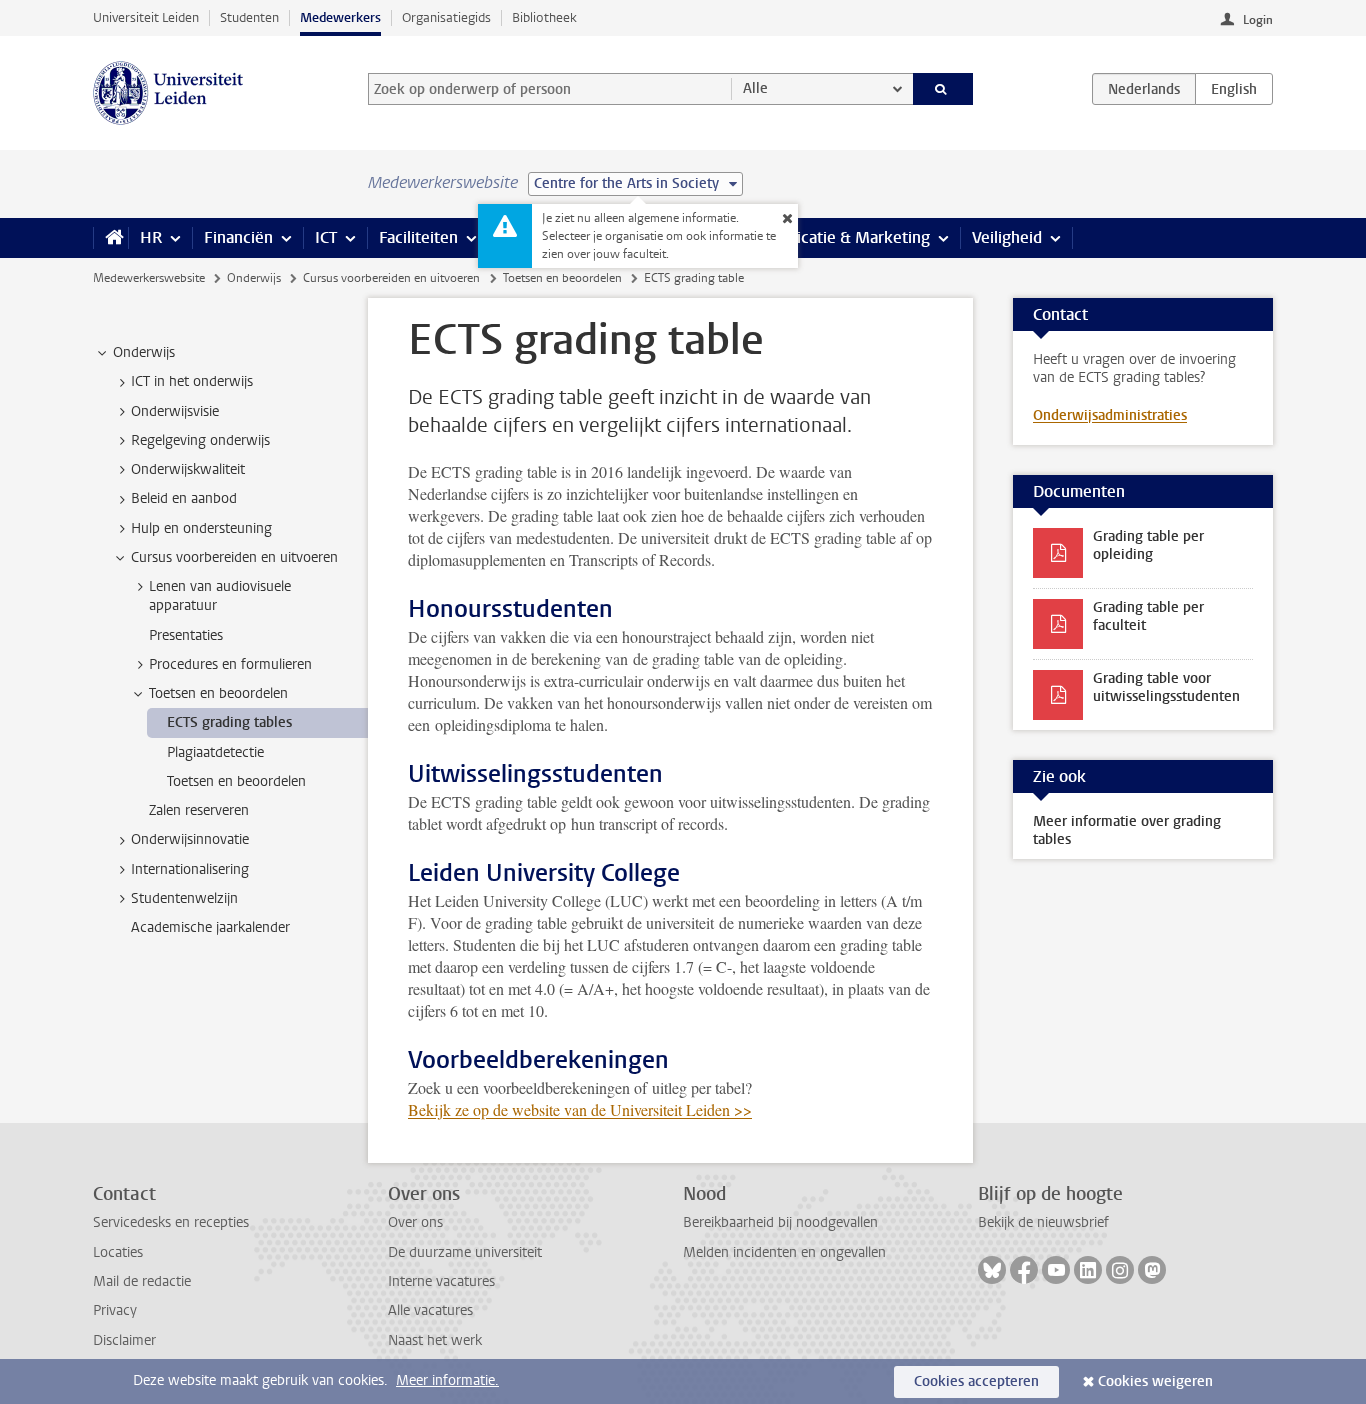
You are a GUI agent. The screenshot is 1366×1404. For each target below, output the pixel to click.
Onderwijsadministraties (1110, 415)
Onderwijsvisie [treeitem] (175, 411)
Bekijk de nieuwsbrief (1043, 1222)
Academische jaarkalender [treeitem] (210, 927)
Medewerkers (340, 17)
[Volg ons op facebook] (1024, 1270)
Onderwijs (254, 278)
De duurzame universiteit (465, 1252)
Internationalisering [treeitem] (190, 869)
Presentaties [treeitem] (186, 635)
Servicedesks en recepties (171, 1222)
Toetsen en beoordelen (562, 278)
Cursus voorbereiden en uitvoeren (391, 278)
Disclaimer (124, 1340)
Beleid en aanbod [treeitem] (184, 498)
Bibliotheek (544, 17)
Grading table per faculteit (1148, 616)
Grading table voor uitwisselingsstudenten (1166, 687)
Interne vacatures (441, 1281)
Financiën (238, 237)
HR (151, 237)
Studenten (249, 17)
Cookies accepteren (976, 1381)
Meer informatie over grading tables (1127, 830)
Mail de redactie (142, 1281)
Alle (755, 88)
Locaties (118, 1252)
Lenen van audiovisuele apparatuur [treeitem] (220, 596)
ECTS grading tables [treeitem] (229, 722)
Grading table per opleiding (1148, 545)
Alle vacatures (430, 1310)
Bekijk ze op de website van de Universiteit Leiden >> (580, 1109)
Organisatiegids (446, 17)
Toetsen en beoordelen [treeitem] (218, 693)
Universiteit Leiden (146, 17)
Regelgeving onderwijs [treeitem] (200, 440)
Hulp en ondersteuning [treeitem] (201, 528)
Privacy (115, 1310)
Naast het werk (435, 1340)
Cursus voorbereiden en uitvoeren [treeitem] (234, 557)
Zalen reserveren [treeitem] (199, 810)
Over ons (415, 1222)
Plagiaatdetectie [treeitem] (215, 752)
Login (1258, 20)
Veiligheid (1007, 237)
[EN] (1234, 89)
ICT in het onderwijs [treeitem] (192, 381)
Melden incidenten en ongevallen (784, 1252)
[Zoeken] (943, 89)
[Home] (110, 238)
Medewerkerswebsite (149, 278)
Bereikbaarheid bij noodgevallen (780, 1222)
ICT (326, 237)
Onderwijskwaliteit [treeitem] (188, 469)
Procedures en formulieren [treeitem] (230, 664)
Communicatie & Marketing (832, 237)
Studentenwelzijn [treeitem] (184, 898)
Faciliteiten (418, 237)
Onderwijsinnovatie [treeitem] (190, 839)
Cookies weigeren (1155, 1381)
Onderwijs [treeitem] (144, 352)
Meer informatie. (447, 1380)
